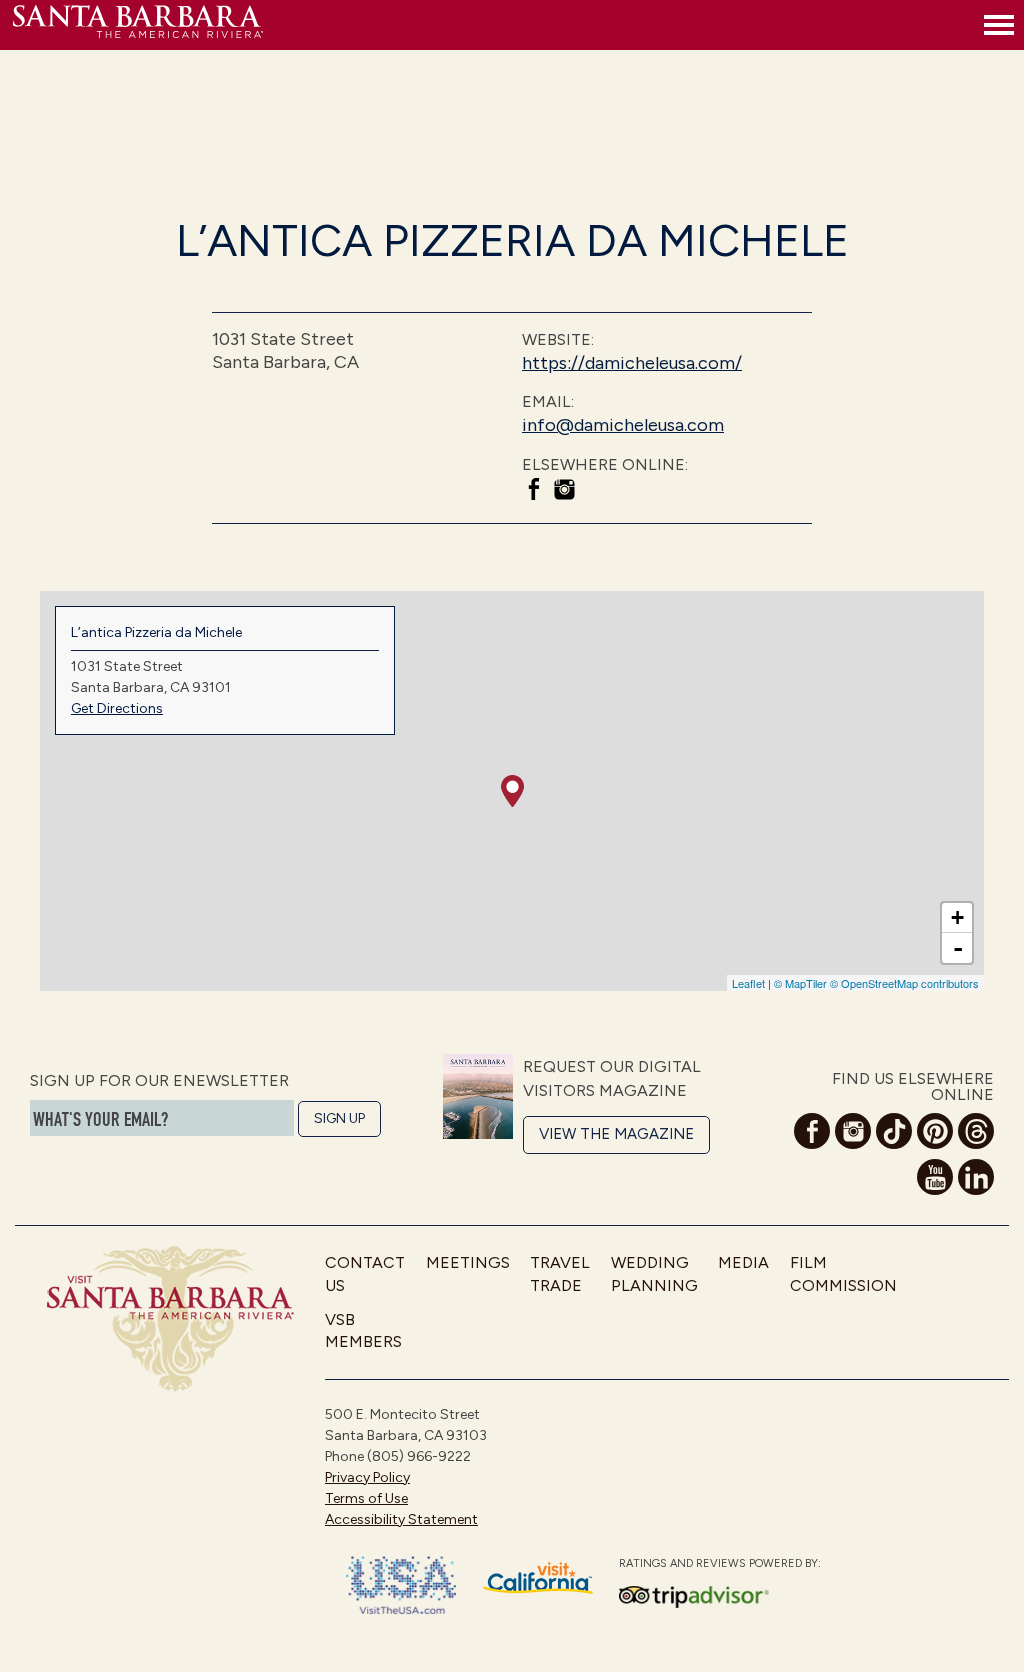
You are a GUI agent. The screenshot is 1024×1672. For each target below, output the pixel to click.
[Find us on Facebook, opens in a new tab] (534, 492)
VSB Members (363, 1330)
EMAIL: (548, 401)
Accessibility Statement (401, 1519)
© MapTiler (800, 983)
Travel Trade (560, 1273)
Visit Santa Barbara (138, 25)
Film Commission (843, 1273)
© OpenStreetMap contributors (904, 983)
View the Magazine (616, 1134)
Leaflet (748, 983)
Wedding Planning (654, 1273)
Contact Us (365, 1273)
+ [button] (957, 917)
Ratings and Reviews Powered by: (720, 1563)
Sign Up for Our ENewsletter (159, 1080)
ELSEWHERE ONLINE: (605, 464)
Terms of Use (366, 1498)
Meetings (468, 1262)
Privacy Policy (367, 1477)
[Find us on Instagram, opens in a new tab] (564, 492)
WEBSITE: (558, 339)
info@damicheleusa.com (623, 425)
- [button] (958, 948)
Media (743, 1262)
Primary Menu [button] (999, 25)
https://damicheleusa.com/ (632, 363)
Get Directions (117, 708)
